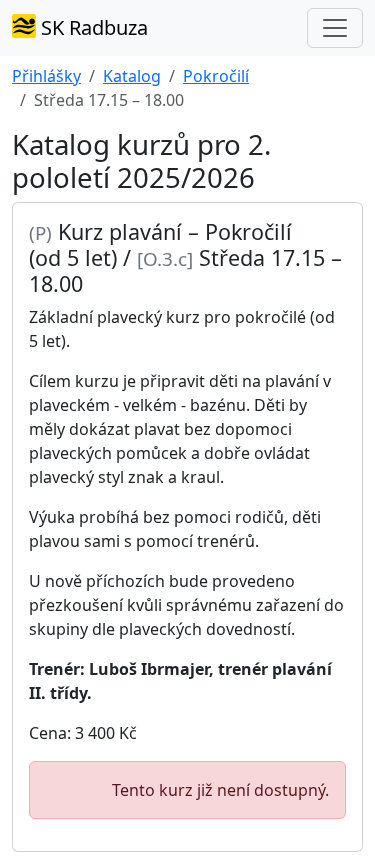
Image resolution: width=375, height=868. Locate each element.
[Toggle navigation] (335, 28)
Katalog (132, 76)
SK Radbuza (92, 27)
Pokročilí (216, 76)
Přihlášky (46, 76)
